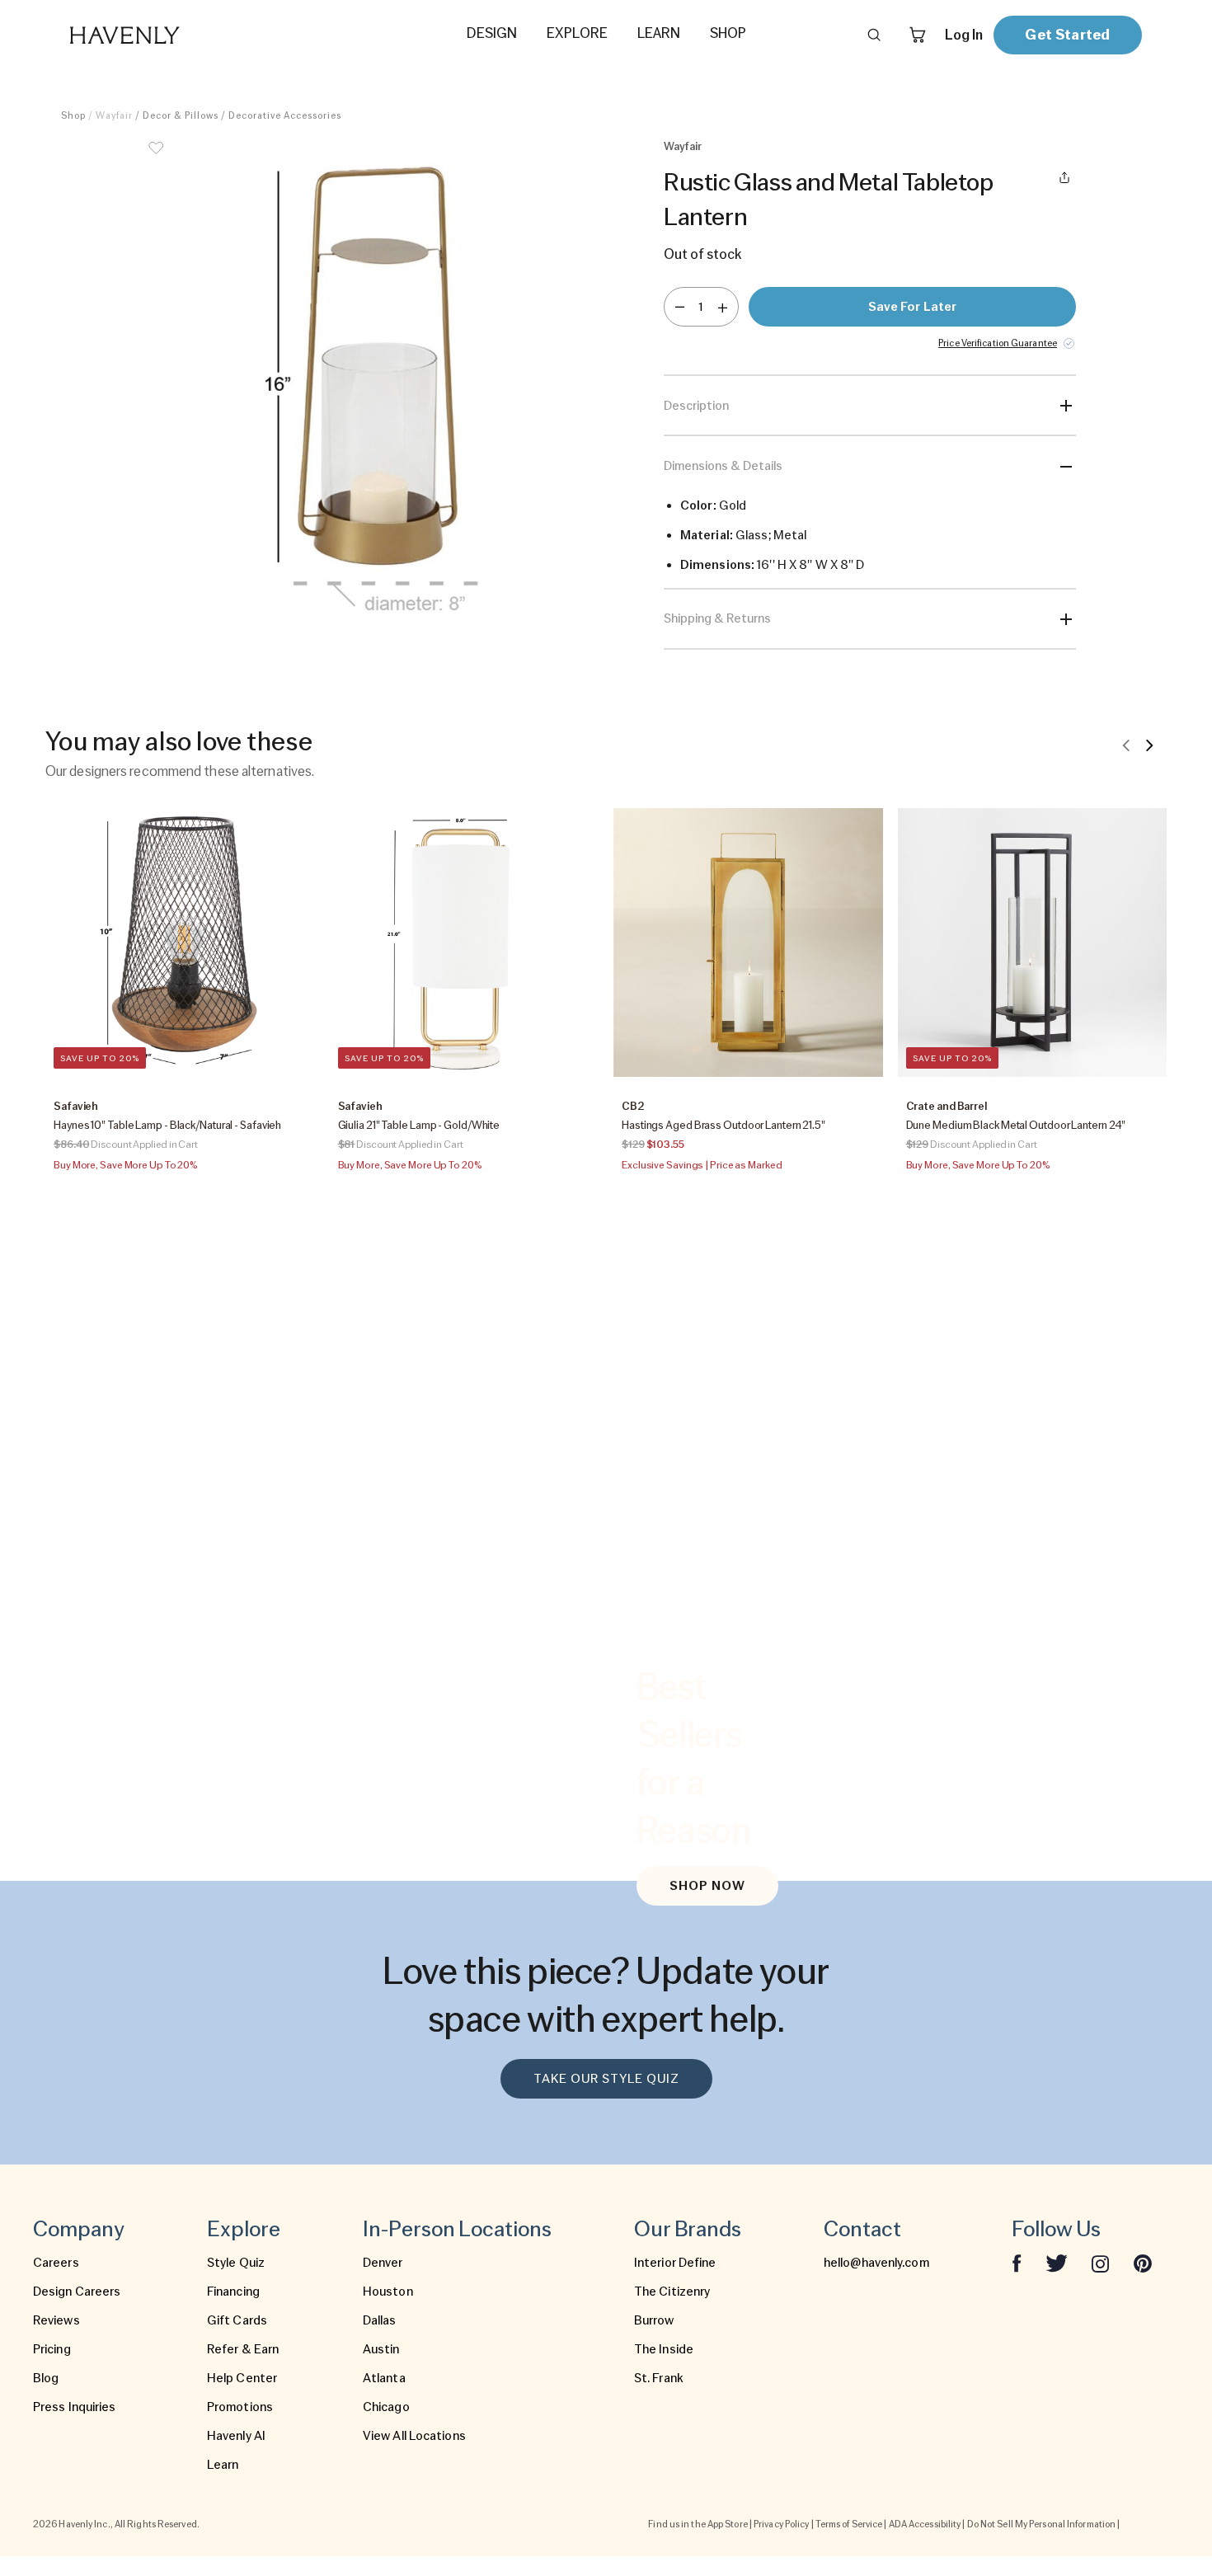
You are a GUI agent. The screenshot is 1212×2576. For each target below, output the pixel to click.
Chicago (386, 2407)
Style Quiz (236, 2263)
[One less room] (680, 307)
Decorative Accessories (285, 115)
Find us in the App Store (698, 2524)
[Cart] (918, 35)
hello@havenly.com (876, 2263)
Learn (223, 2465)
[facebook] (1017, 2263)
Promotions (240, 2407)
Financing (233, 2292)
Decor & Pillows (181, 115)
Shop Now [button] (707, 1886)
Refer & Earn (243, 2349)
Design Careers (77, 2292)
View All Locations (414, 2436)
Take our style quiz (606, 2079)
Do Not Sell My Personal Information (1042, 2524)
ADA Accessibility (925, 2524)
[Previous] (1126, 745)
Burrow (654, 2320)
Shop (73, 115)
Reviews (56, 2320)
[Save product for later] (156, 158)
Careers (56, 2263)
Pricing (52, 2349)
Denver (383, 2263)
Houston (388, 2292)
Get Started (1067, 34)
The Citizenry (672, 2292)
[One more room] (723, 307)
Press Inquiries (75, 2407)
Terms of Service (849, 2524)
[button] (383, 386)
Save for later (912, 307)
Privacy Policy (781, 2524)
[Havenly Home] (176, 35)
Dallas (380, 2320)
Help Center (242, 2378)
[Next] (1149, 745)
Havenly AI (236, 2436)
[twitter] (1057, 2263)
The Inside (664, 2349)
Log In (964, 35)
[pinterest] (1143, 2263)
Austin (381, 2349)
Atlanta (384, 2378)
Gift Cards (237, 2320)
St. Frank (659, 2378)
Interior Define (675, 2263)
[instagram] (1101, 2263)
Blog (46, 2378)
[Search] (874, 35)
